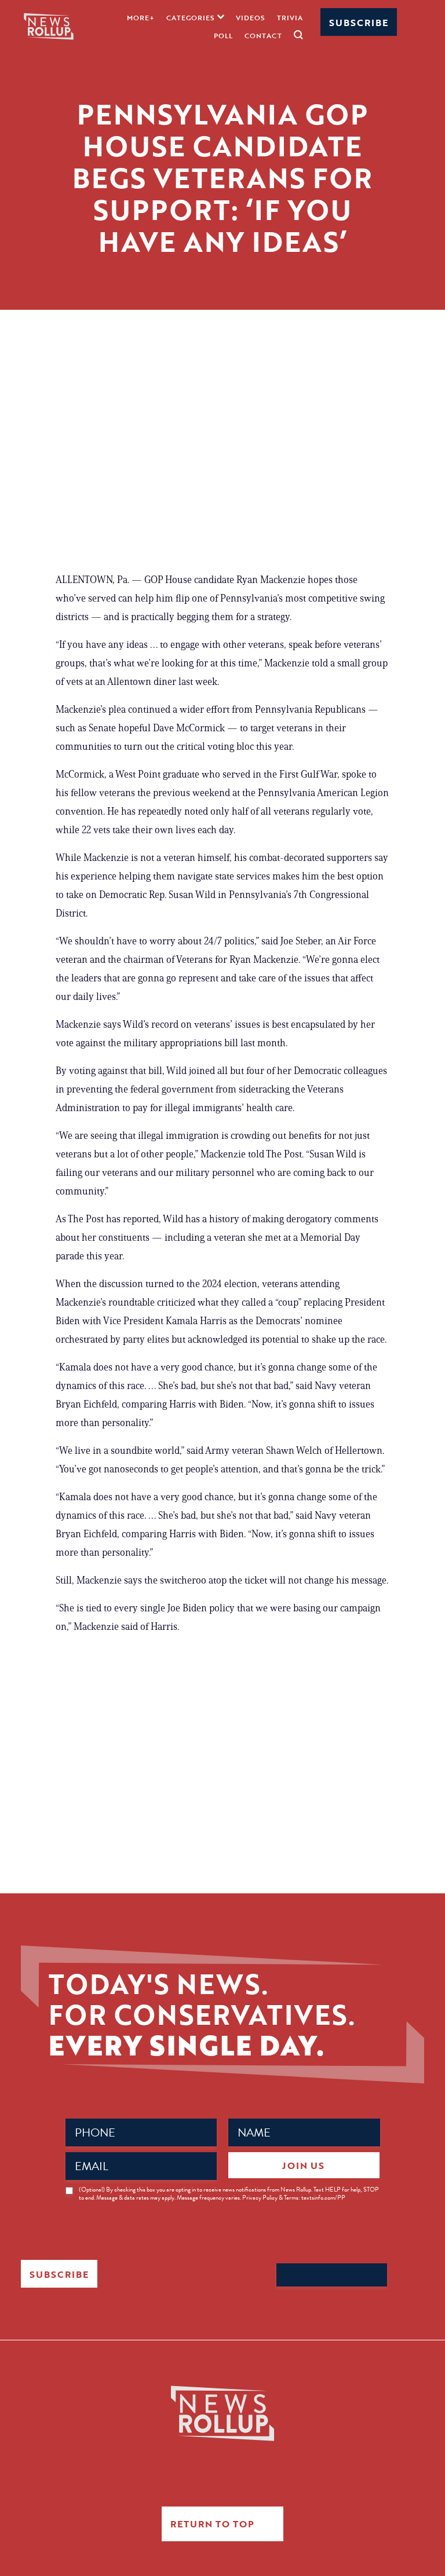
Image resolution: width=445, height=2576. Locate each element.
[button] (195, 17)
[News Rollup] (49, 26)
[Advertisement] (222, 466)
